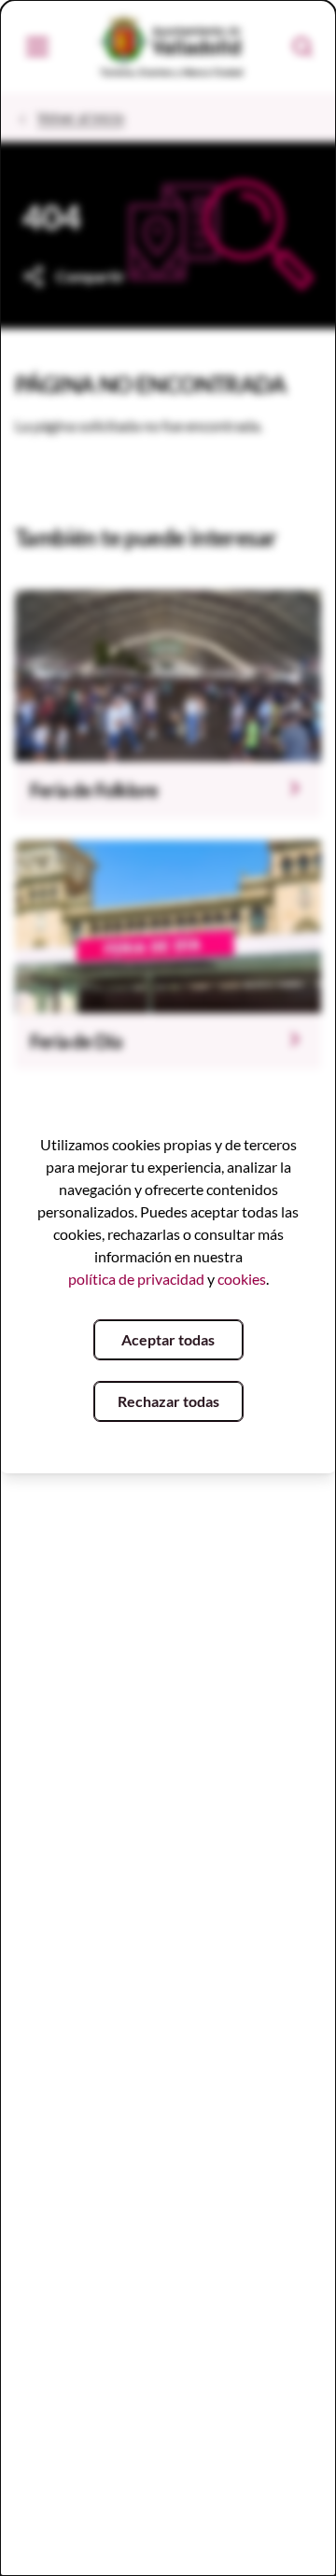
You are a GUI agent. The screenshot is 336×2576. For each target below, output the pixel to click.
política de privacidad (136, 1279)
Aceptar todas (168, 1339)
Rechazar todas (168, 1401)
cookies (242, 1279)
